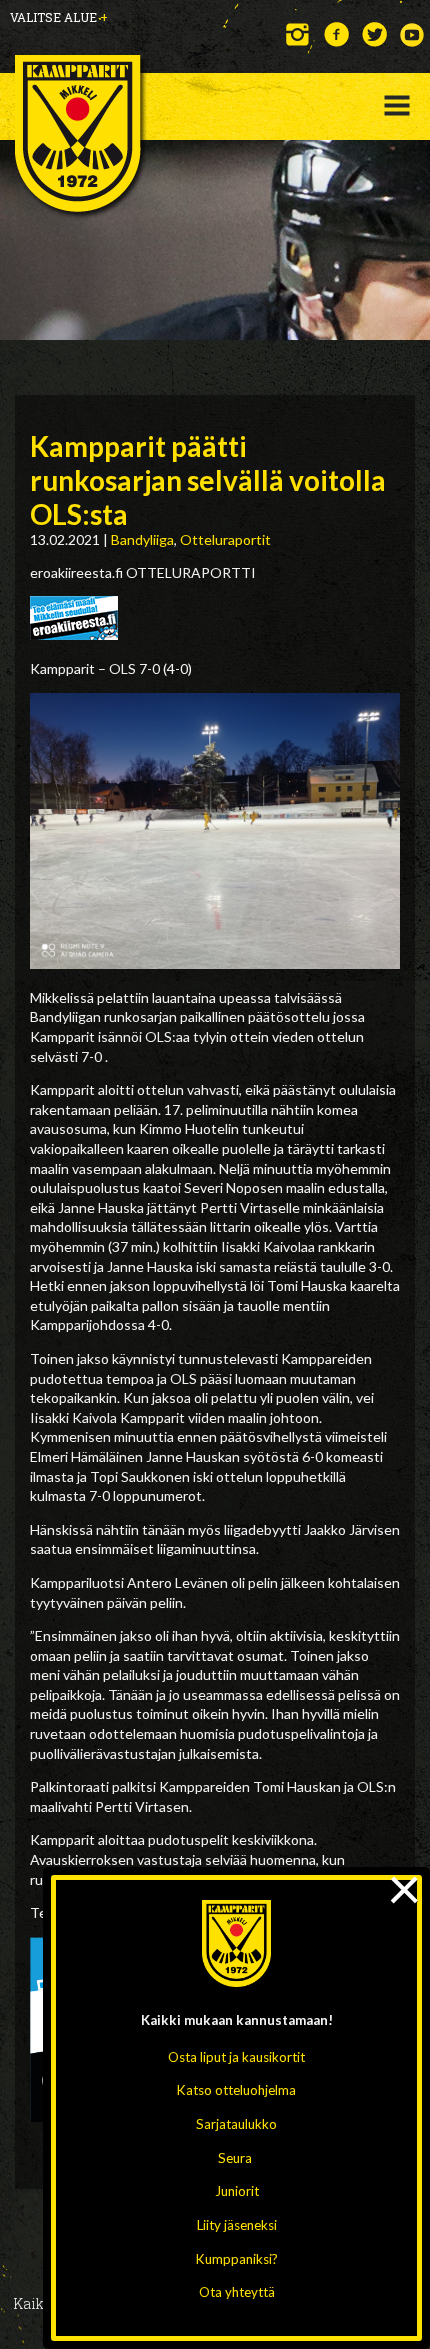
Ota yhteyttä (237, 2292)
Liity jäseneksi (237, 2225)
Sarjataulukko (236, 2124)
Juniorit (237, 2191)
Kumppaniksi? (237, 2259)
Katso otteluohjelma (236, 2090)
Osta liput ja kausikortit (236, 2057)
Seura (235, 2158)
